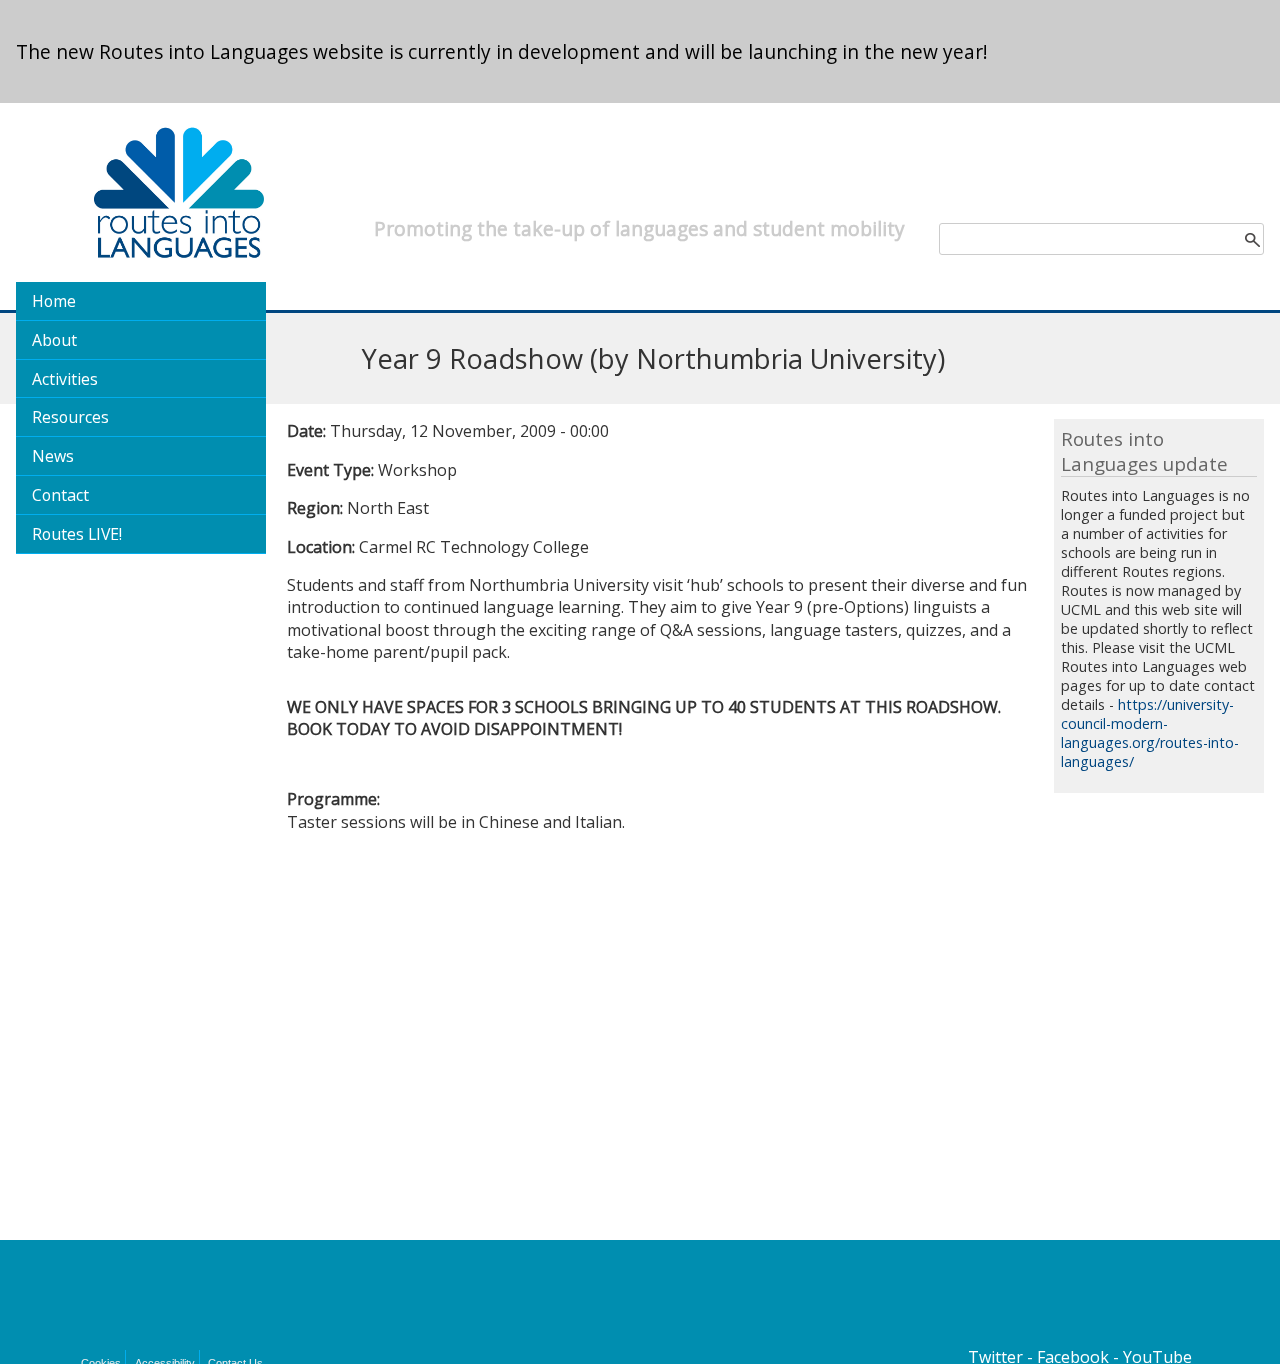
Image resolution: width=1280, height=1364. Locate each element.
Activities (65, 379)
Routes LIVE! (77, 534)
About (54, 340)
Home (54, 301)
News (53, 456)
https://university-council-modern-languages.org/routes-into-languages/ (1150, 733)
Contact (60, 495)
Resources (70, 417)
